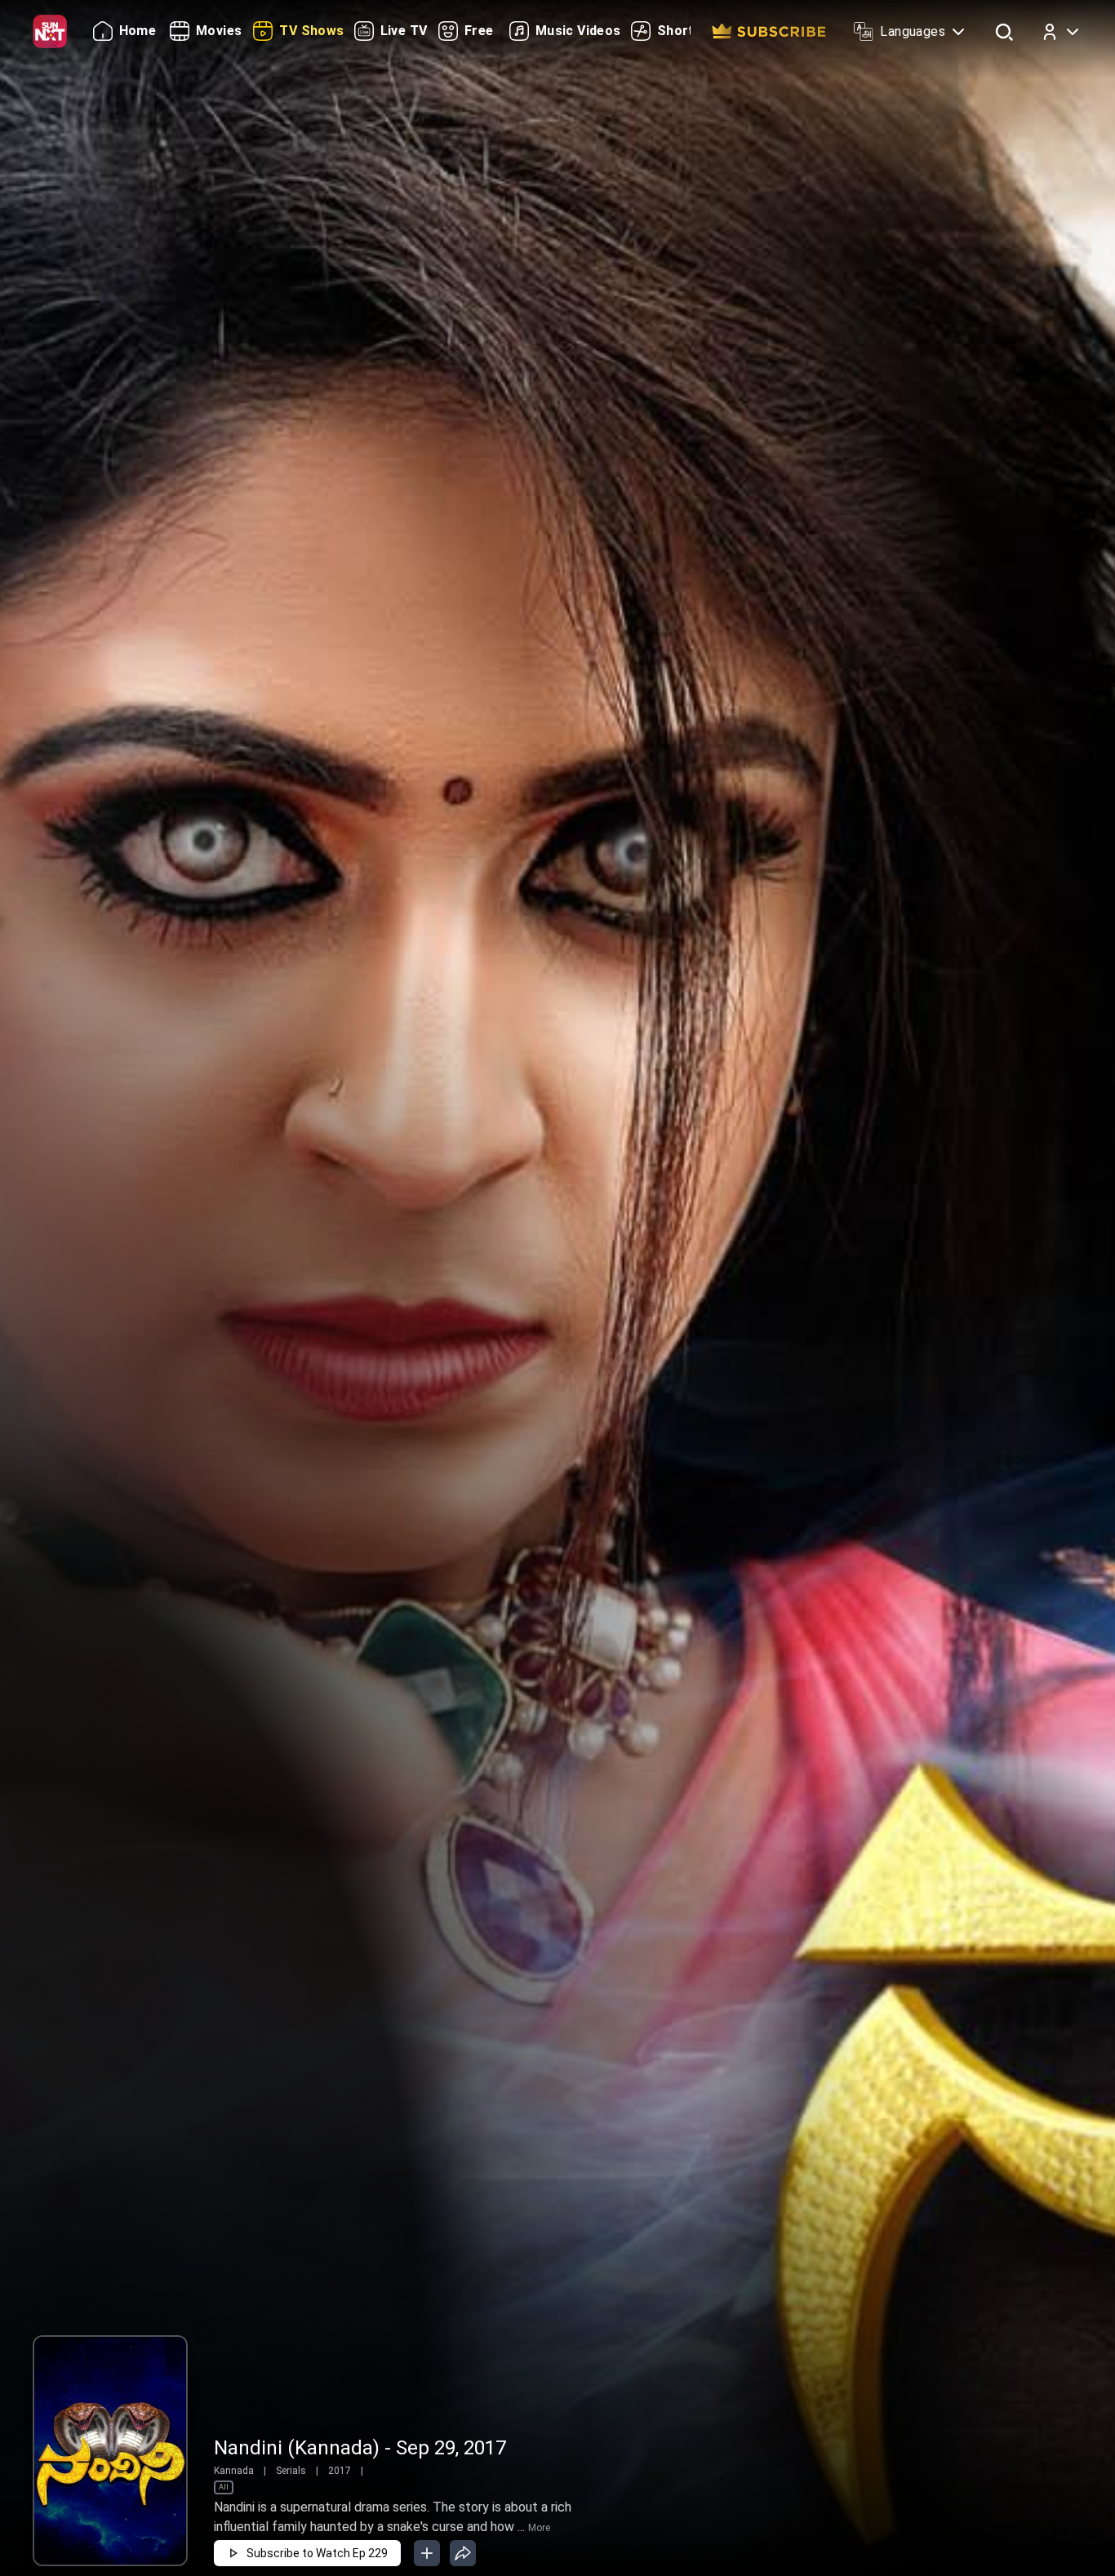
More (539, 2528)
